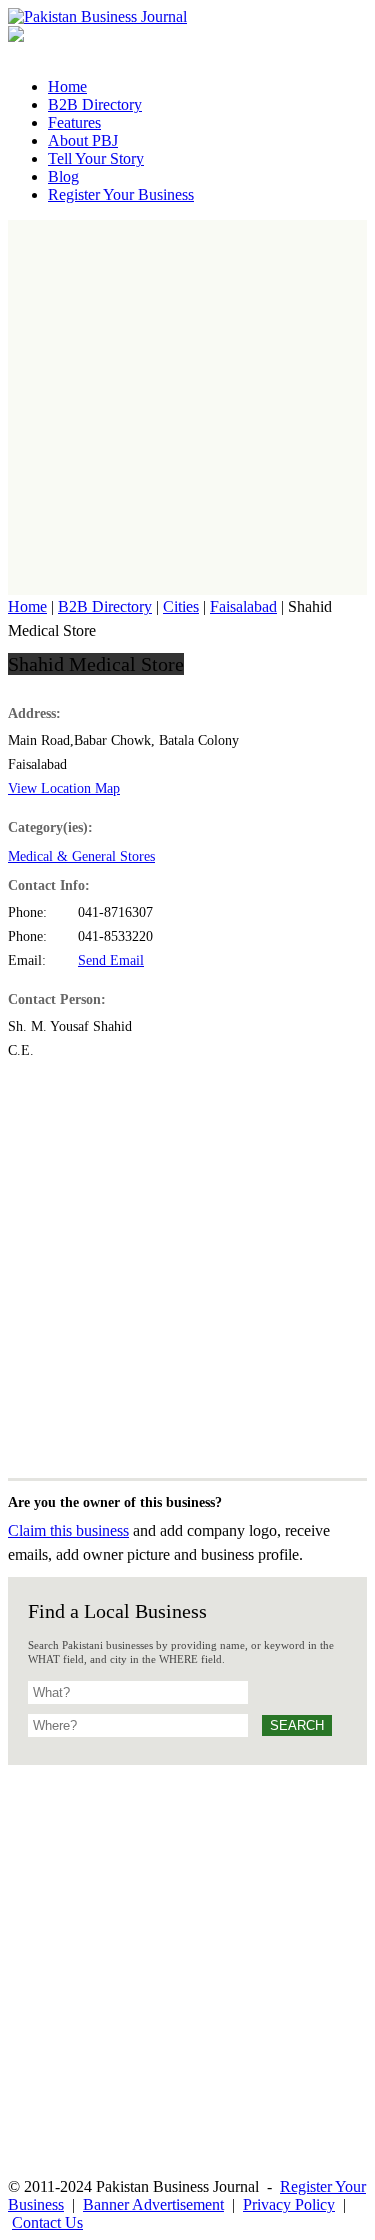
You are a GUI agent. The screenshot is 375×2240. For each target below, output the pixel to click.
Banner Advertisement (153, 2204)
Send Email (111, 960)
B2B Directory (105, 606)
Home (27, 606)
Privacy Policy (289, 2204)
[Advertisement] (187, 407)
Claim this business (68, 1530)
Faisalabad (243, 606)
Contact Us (47, 2222)
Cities (181, 606)
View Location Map (64, 788)
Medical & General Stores (81, 856)
